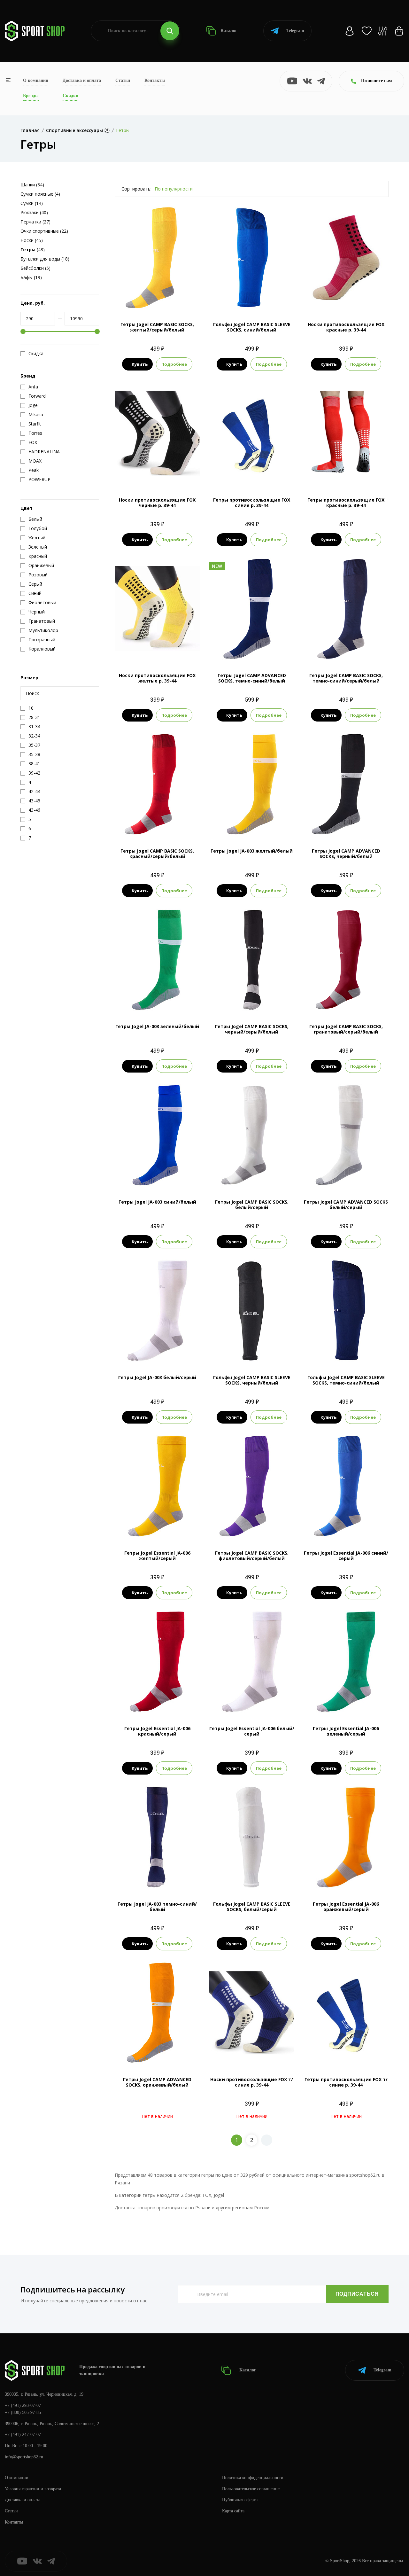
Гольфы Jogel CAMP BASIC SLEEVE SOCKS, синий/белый (252, 327)
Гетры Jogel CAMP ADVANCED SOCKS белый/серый (346, 1205)
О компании (36, 80)
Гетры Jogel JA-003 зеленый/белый (157, 1026)
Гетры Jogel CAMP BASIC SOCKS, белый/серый (252, 1205)
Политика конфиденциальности (253, 2478)
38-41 (173, 1000)
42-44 (260, 825)
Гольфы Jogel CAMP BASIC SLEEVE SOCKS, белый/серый (252, 1907)
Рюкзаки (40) (34, 212)
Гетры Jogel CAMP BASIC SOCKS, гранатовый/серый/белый (346, 1029)
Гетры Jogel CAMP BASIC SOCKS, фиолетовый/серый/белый (252, 1556)
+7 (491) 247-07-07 (23, 2435)
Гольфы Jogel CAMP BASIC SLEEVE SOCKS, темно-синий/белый (346, 1380)
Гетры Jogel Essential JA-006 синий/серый (346, 1556)
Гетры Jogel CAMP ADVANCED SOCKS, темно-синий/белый (252, 678)
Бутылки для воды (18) (45, 259)
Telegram (295, 31)
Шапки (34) (32, 185)
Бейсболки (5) (35, 268)
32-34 (236, 649)
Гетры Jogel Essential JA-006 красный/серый (157, 1731)
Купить (140, 364)
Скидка (36, 354)
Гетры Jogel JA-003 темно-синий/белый (157, 1907)
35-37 (157, 1000)
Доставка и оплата (82, 80)
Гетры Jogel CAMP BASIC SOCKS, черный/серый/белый (252, 1029)
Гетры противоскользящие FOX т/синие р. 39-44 (346, 2082)
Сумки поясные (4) (40, 194)
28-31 (220, 649)
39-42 (165, 298)
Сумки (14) (32, 203)
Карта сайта (233, 2511)
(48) (33, 250)
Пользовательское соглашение (251, 2489)
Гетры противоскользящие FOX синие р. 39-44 (252, 503)
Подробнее (174, 364)
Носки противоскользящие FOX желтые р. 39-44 (157, 678)
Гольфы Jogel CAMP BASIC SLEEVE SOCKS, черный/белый (252, 1380)
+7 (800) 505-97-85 (23, 2412)
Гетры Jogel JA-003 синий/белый (157, 1202)
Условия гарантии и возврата (33, 2489)
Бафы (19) (31, 277)
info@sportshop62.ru (24, 2457)
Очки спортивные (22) (44, 231)
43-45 (260, 298)
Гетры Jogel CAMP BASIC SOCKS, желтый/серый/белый (157, 327)
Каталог (228, 31)
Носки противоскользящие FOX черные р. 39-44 (157, 503)
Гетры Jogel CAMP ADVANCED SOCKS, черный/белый (346, 854)
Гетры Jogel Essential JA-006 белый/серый (252, 1731)
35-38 (149, 298)
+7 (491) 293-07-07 (23, 2405)
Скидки (70, 96)
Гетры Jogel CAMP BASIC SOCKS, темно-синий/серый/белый (346, 678)
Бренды (31, 96)
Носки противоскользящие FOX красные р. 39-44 (346, 327)
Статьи (123, 80)
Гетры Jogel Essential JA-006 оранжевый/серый (346, 1907)
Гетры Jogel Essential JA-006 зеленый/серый (346, 1731)
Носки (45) (32, 240)
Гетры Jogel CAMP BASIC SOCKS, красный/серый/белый (157, 854)
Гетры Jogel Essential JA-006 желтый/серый (157, 1556)
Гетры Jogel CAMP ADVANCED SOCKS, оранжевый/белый (157, 2082)
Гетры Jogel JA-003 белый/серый (157, 1377)
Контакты (155, 80)
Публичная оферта (240, 2500)
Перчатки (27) (35, 222)
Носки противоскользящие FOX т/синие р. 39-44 (252, 2082)
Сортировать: (136, 189)
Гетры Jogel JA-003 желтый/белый (252, 851)
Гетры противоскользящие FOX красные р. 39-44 (346, 503)
